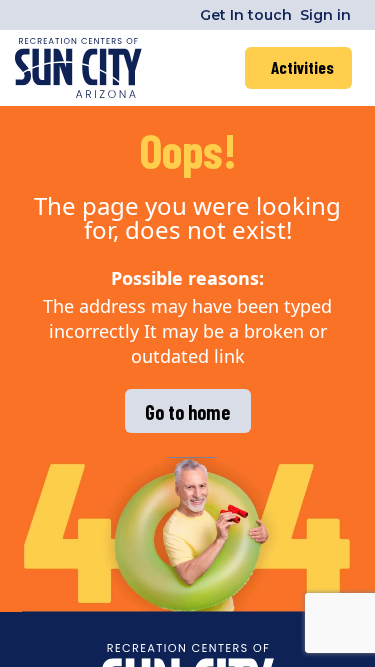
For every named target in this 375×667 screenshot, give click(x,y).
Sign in (325, 15)
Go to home (187, 412)
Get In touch (246, 15)
